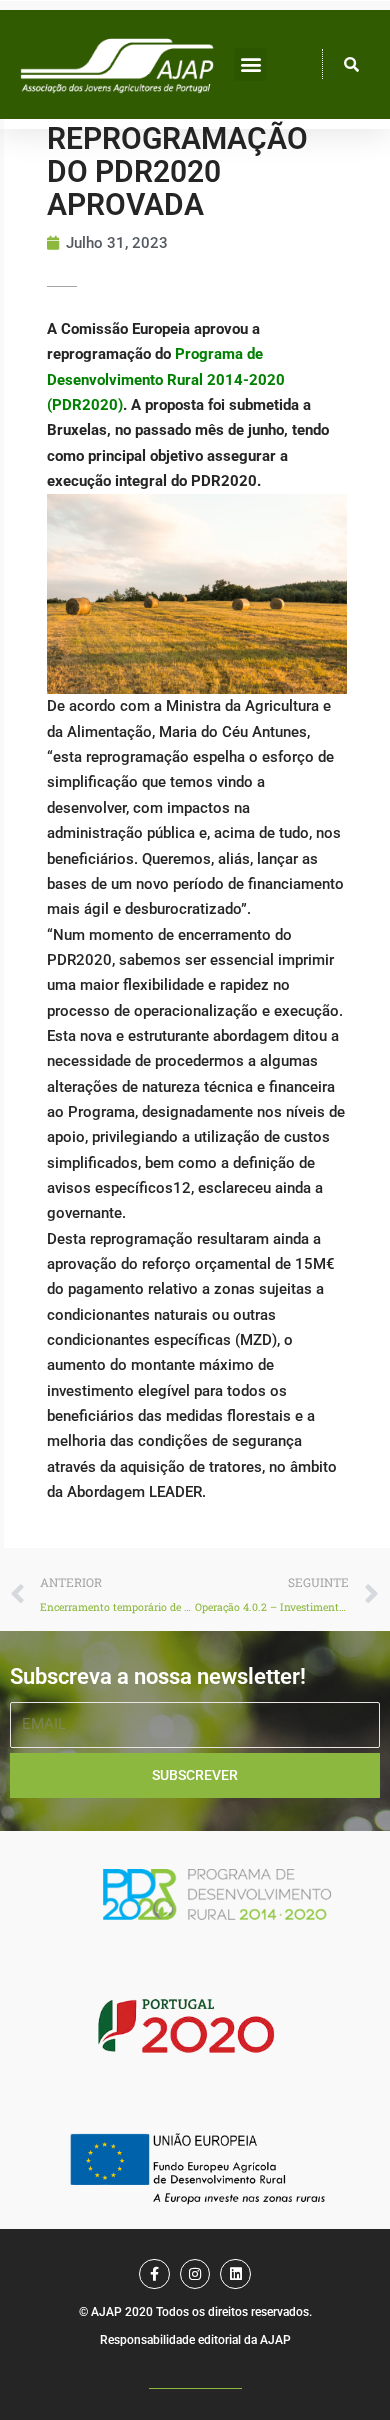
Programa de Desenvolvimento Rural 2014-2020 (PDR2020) (166, 379)
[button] (250, 64)
